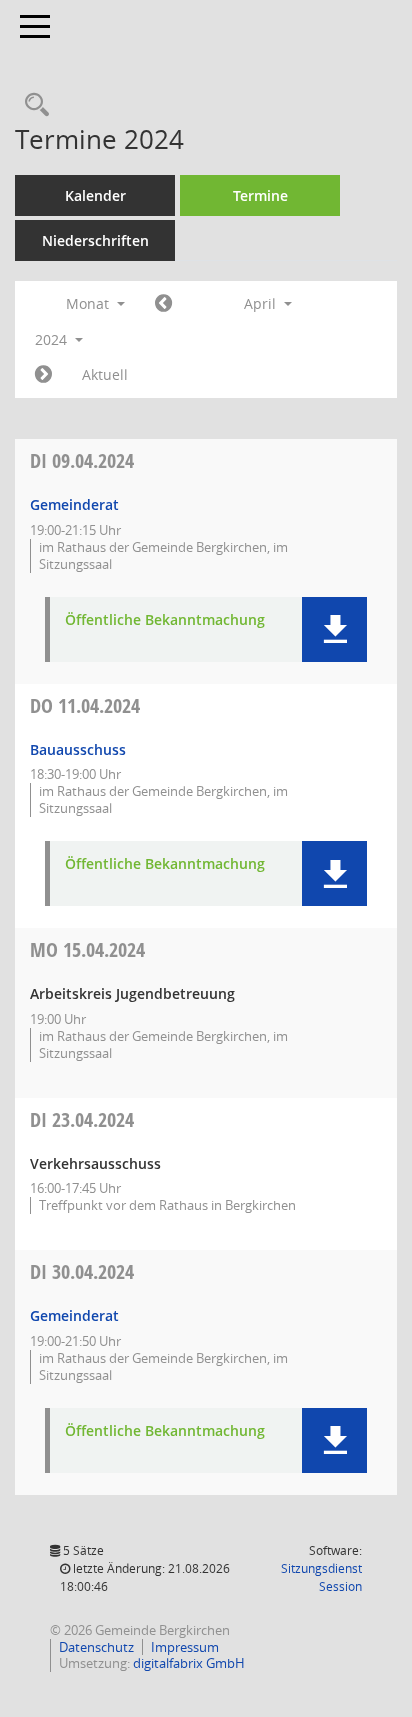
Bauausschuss (78, 749)
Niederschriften (95, 240)
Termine (260, 195)
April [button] (262, 303)
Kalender (95, 195)
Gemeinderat (74, 504)
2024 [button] (53, 339)
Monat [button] (89, 303)
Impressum (185, 1647)
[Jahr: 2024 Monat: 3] (163, 304)
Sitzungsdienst (321, 1577)
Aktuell (105, 374)
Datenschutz (96, 1647)
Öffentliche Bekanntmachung (165, 620)
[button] (334, 629)
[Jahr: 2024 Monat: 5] (43, 375)
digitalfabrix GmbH (189, 1663)
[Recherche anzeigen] (32, 105)
